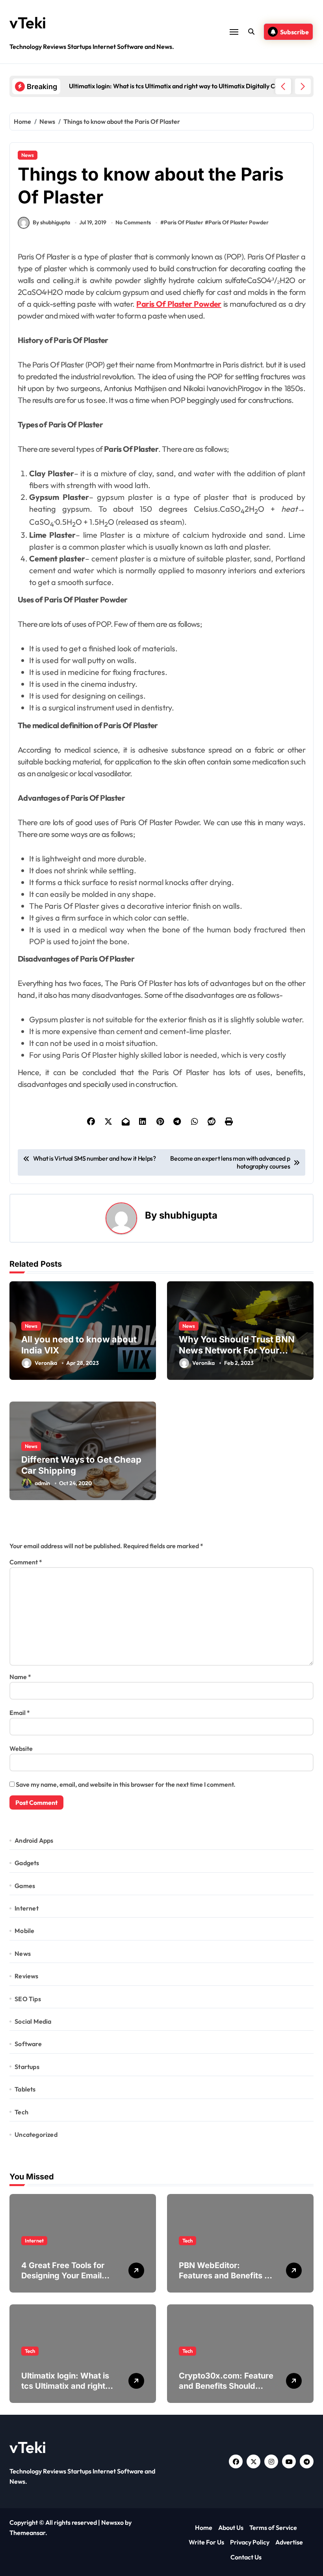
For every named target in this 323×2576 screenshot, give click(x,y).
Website (21, 1748)
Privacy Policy (250, 2542)
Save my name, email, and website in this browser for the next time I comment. (126, 1784)
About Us (231, 2528)
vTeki (28, 22)
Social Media (33, 2021)
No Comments (133, 222)
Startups (27, 2067)
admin (42, 1483)
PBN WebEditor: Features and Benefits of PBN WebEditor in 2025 (226, 2276)
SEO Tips (28, 1999)
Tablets (25, 2089)
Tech (21, 2112)
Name (20, 1677)
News (28, 155)
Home (204, 2528)
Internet (27, 1908)
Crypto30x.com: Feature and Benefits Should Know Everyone (226, 2386)
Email (20, 1713)
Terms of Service (273, 2528)
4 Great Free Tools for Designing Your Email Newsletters (63, 2276)
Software (28, 2044)
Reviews (26, 1976)
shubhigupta (188, 1215)
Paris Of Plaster (184, 222)
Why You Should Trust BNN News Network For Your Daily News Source (237, 1350)
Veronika (46, 1363)
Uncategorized (36, 2134)
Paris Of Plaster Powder (239, 222)
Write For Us (206, 2542)
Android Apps (34, 1840)
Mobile (24, 1931)
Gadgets (27, 1863)
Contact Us (246, 2557)
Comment (26, 1562)
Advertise (289, 2542)
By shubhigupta (51, 222)
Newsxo (112, 2522)
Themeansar (27, 2533)
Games (25, 1886)
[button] (303, 86)
